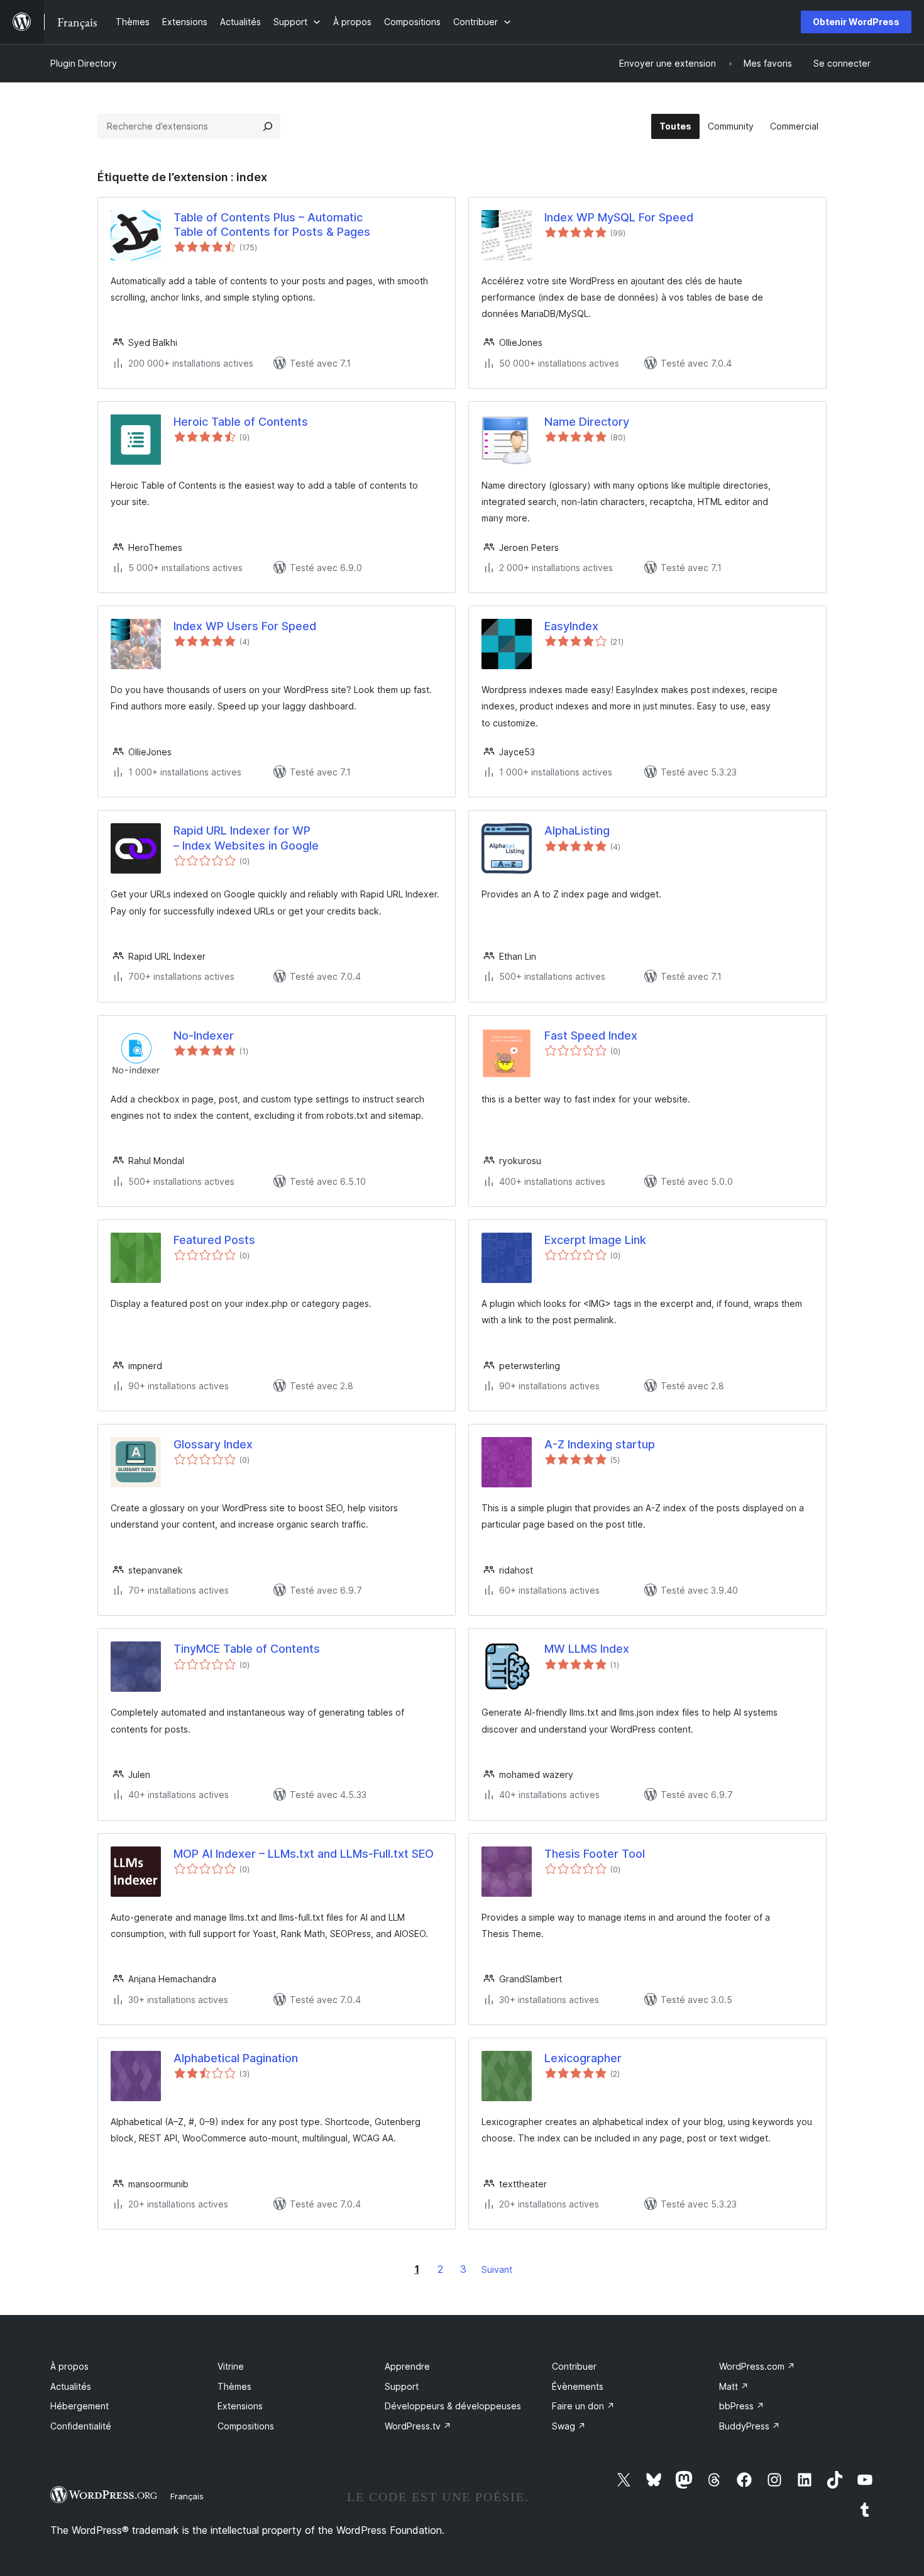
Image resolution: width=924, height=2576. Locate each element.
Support (402, 2386)
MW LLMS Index (587, 1649)
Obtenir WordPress (856, 22)
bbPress (742, 2406)
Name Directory (587, 422)
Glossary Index (213, 1444)
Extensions (240, 2406)
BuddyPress (750, 2426)
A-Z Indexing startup (600, 1444)
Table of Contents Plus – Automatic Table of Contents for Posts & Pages (272, 225)
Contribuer (574, 2366)
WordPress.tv (418, 2426)
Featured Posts (214, 1240)
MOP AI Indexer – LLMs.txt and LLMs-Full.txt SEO (304, 1854)
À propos (69, 2366)
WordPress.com (757, 2366)
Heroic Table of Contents (241, 422)
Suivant (497, 2269)
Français (187, 2496)
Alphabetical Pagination (236, 2058)
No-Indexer (204, 1035)
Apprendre (407, 2366)
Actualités (71, 2386)
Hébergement (80, 2406)
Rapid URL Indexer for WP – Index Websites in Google (246, 838)
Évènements (578, 2386)
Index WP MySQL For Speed (619, 217)
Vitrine (231, 2366)
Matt (734, 2386)
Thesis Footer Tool (595, 1854)
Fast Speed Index (591, 1035)
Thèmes (234, 2386)
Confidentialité (81, 2426)
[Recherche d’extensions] (268, 126)
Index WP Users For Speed (245, 626)
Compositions (246, 2426)
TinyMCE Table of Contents (247, 1649)
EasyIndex (571, 626)
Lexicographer (583, 2058)
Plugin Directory (84, 63)
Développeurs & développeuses (453, 2406)
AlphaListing (577, 830)
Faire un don (583, 2406)
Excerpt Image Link (595, 1240)
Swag (569, 2426)
